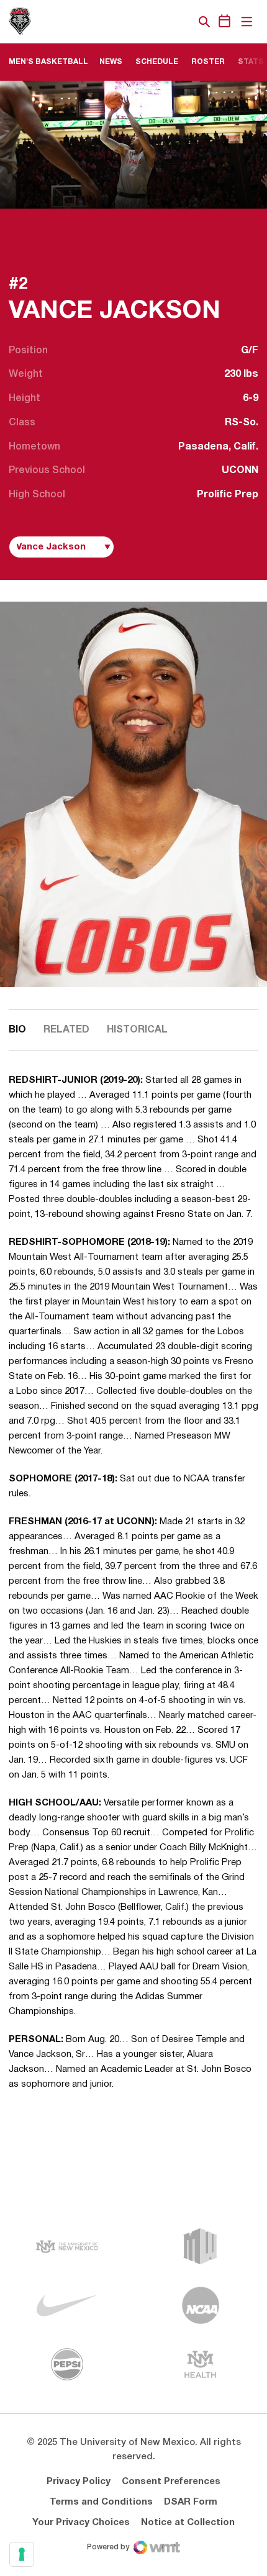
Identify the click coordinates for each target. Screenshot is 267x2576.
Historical (137, 1030)
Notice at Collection (188, 2523)
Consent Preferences (171, 2482)
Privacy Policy (79, 2482)
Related (66, 1030)
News (111, 62)
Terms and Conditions (101, 2502)
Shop (183, 22)
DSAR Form (191, 2502)
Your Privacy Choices (81, 2523)
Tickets (161, 22)
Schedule (157, 62)
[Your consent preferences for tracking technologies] (22, 2554)
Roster (208, 62)
